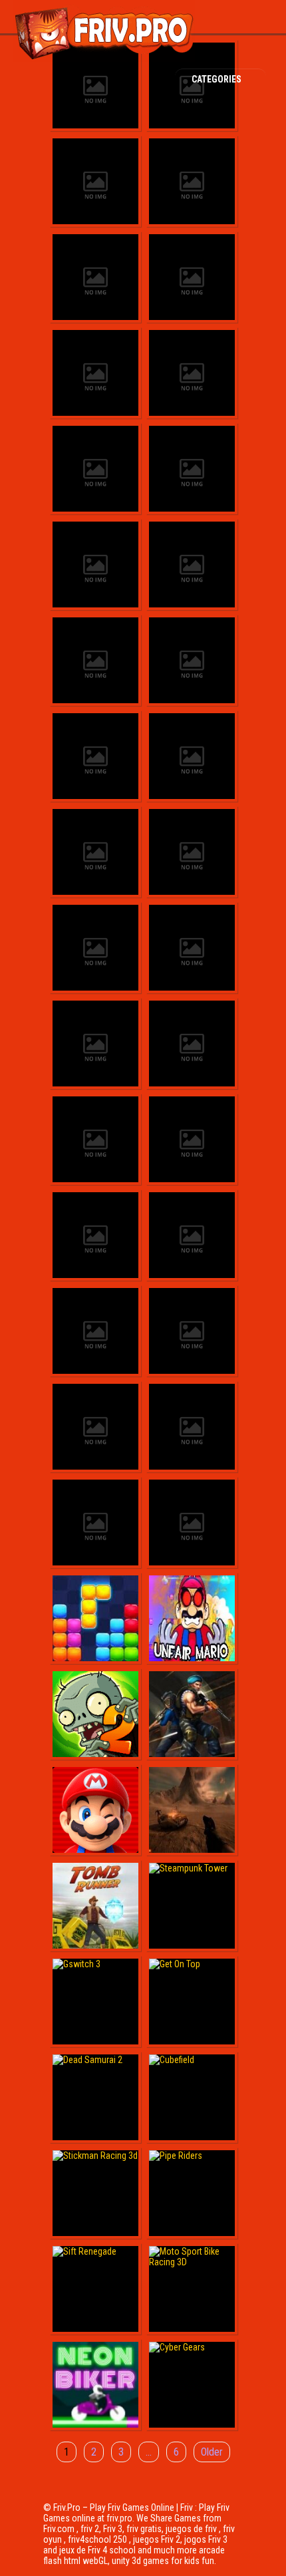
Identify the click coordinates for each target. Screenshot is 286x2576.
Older (212, 2452)
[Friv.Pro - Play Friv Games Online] (104, 59)
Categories (217, 79)
